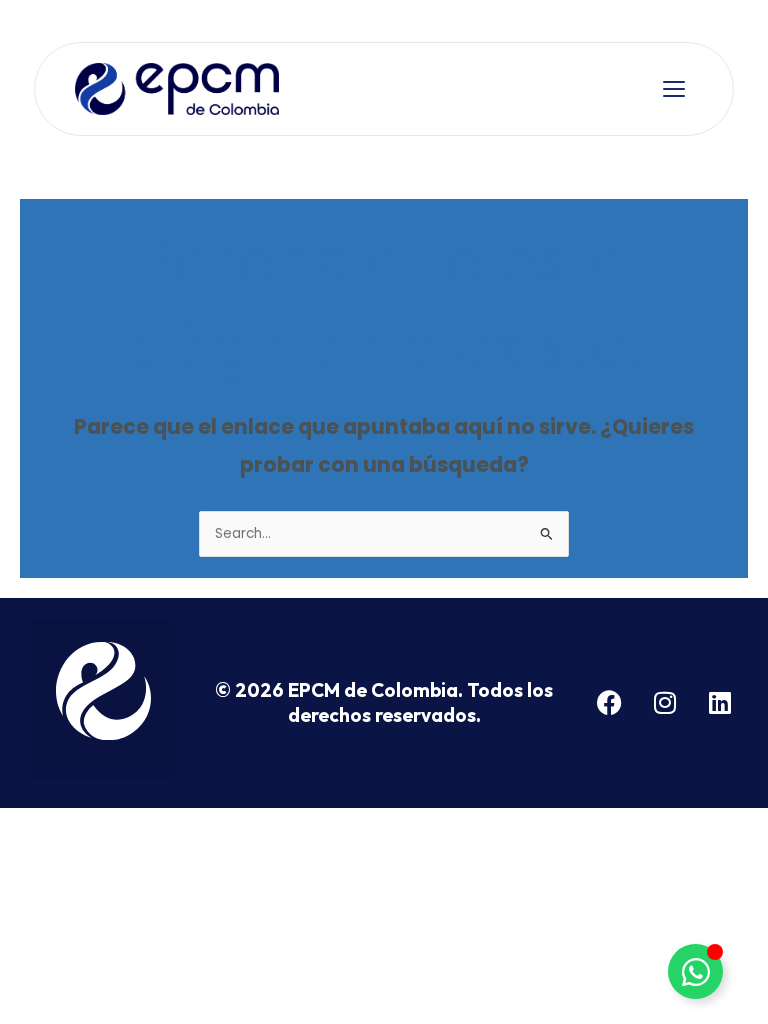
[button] (103, 698)
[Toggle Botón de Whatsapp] (695, 971)
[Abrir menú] (674, 89)
